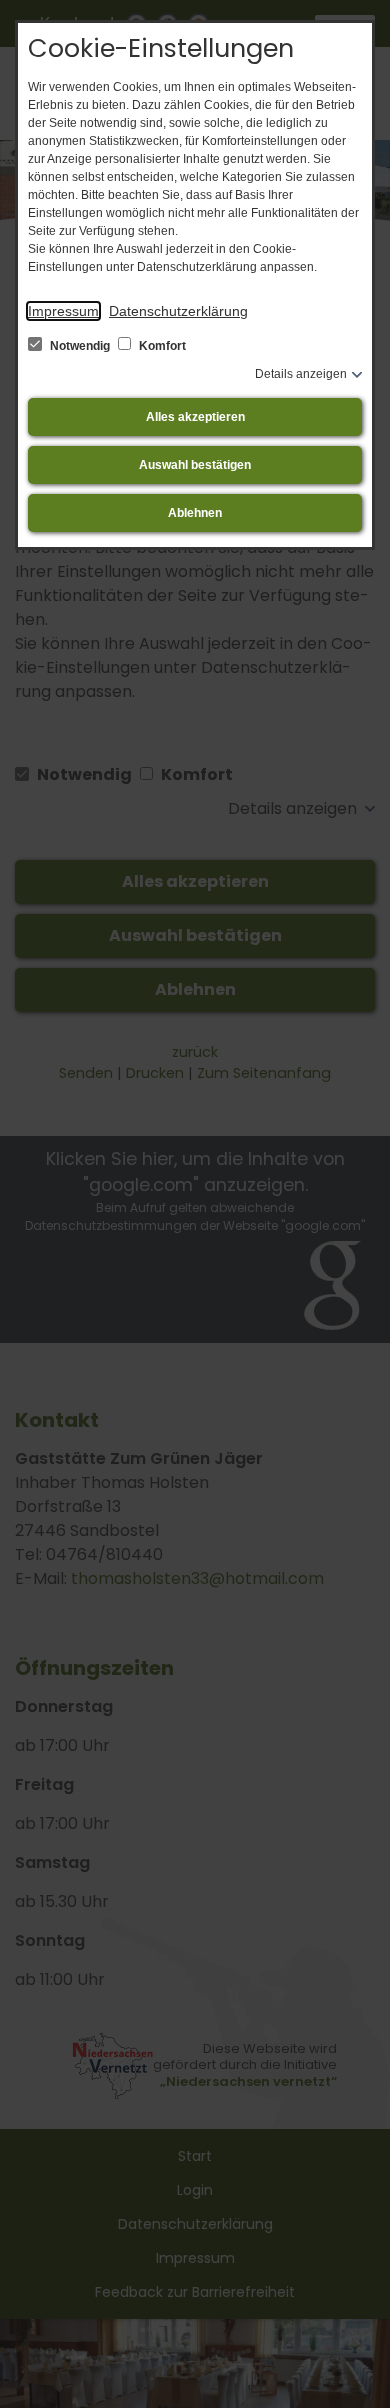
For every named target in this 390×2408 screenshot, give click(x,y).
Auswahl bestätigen (195, 465)
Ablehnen (195, 513)
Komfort (161, 346)
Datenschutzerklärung (178, 311)
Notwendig (80, 346)
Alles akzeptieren (195, 417)
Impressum (63, 311)
